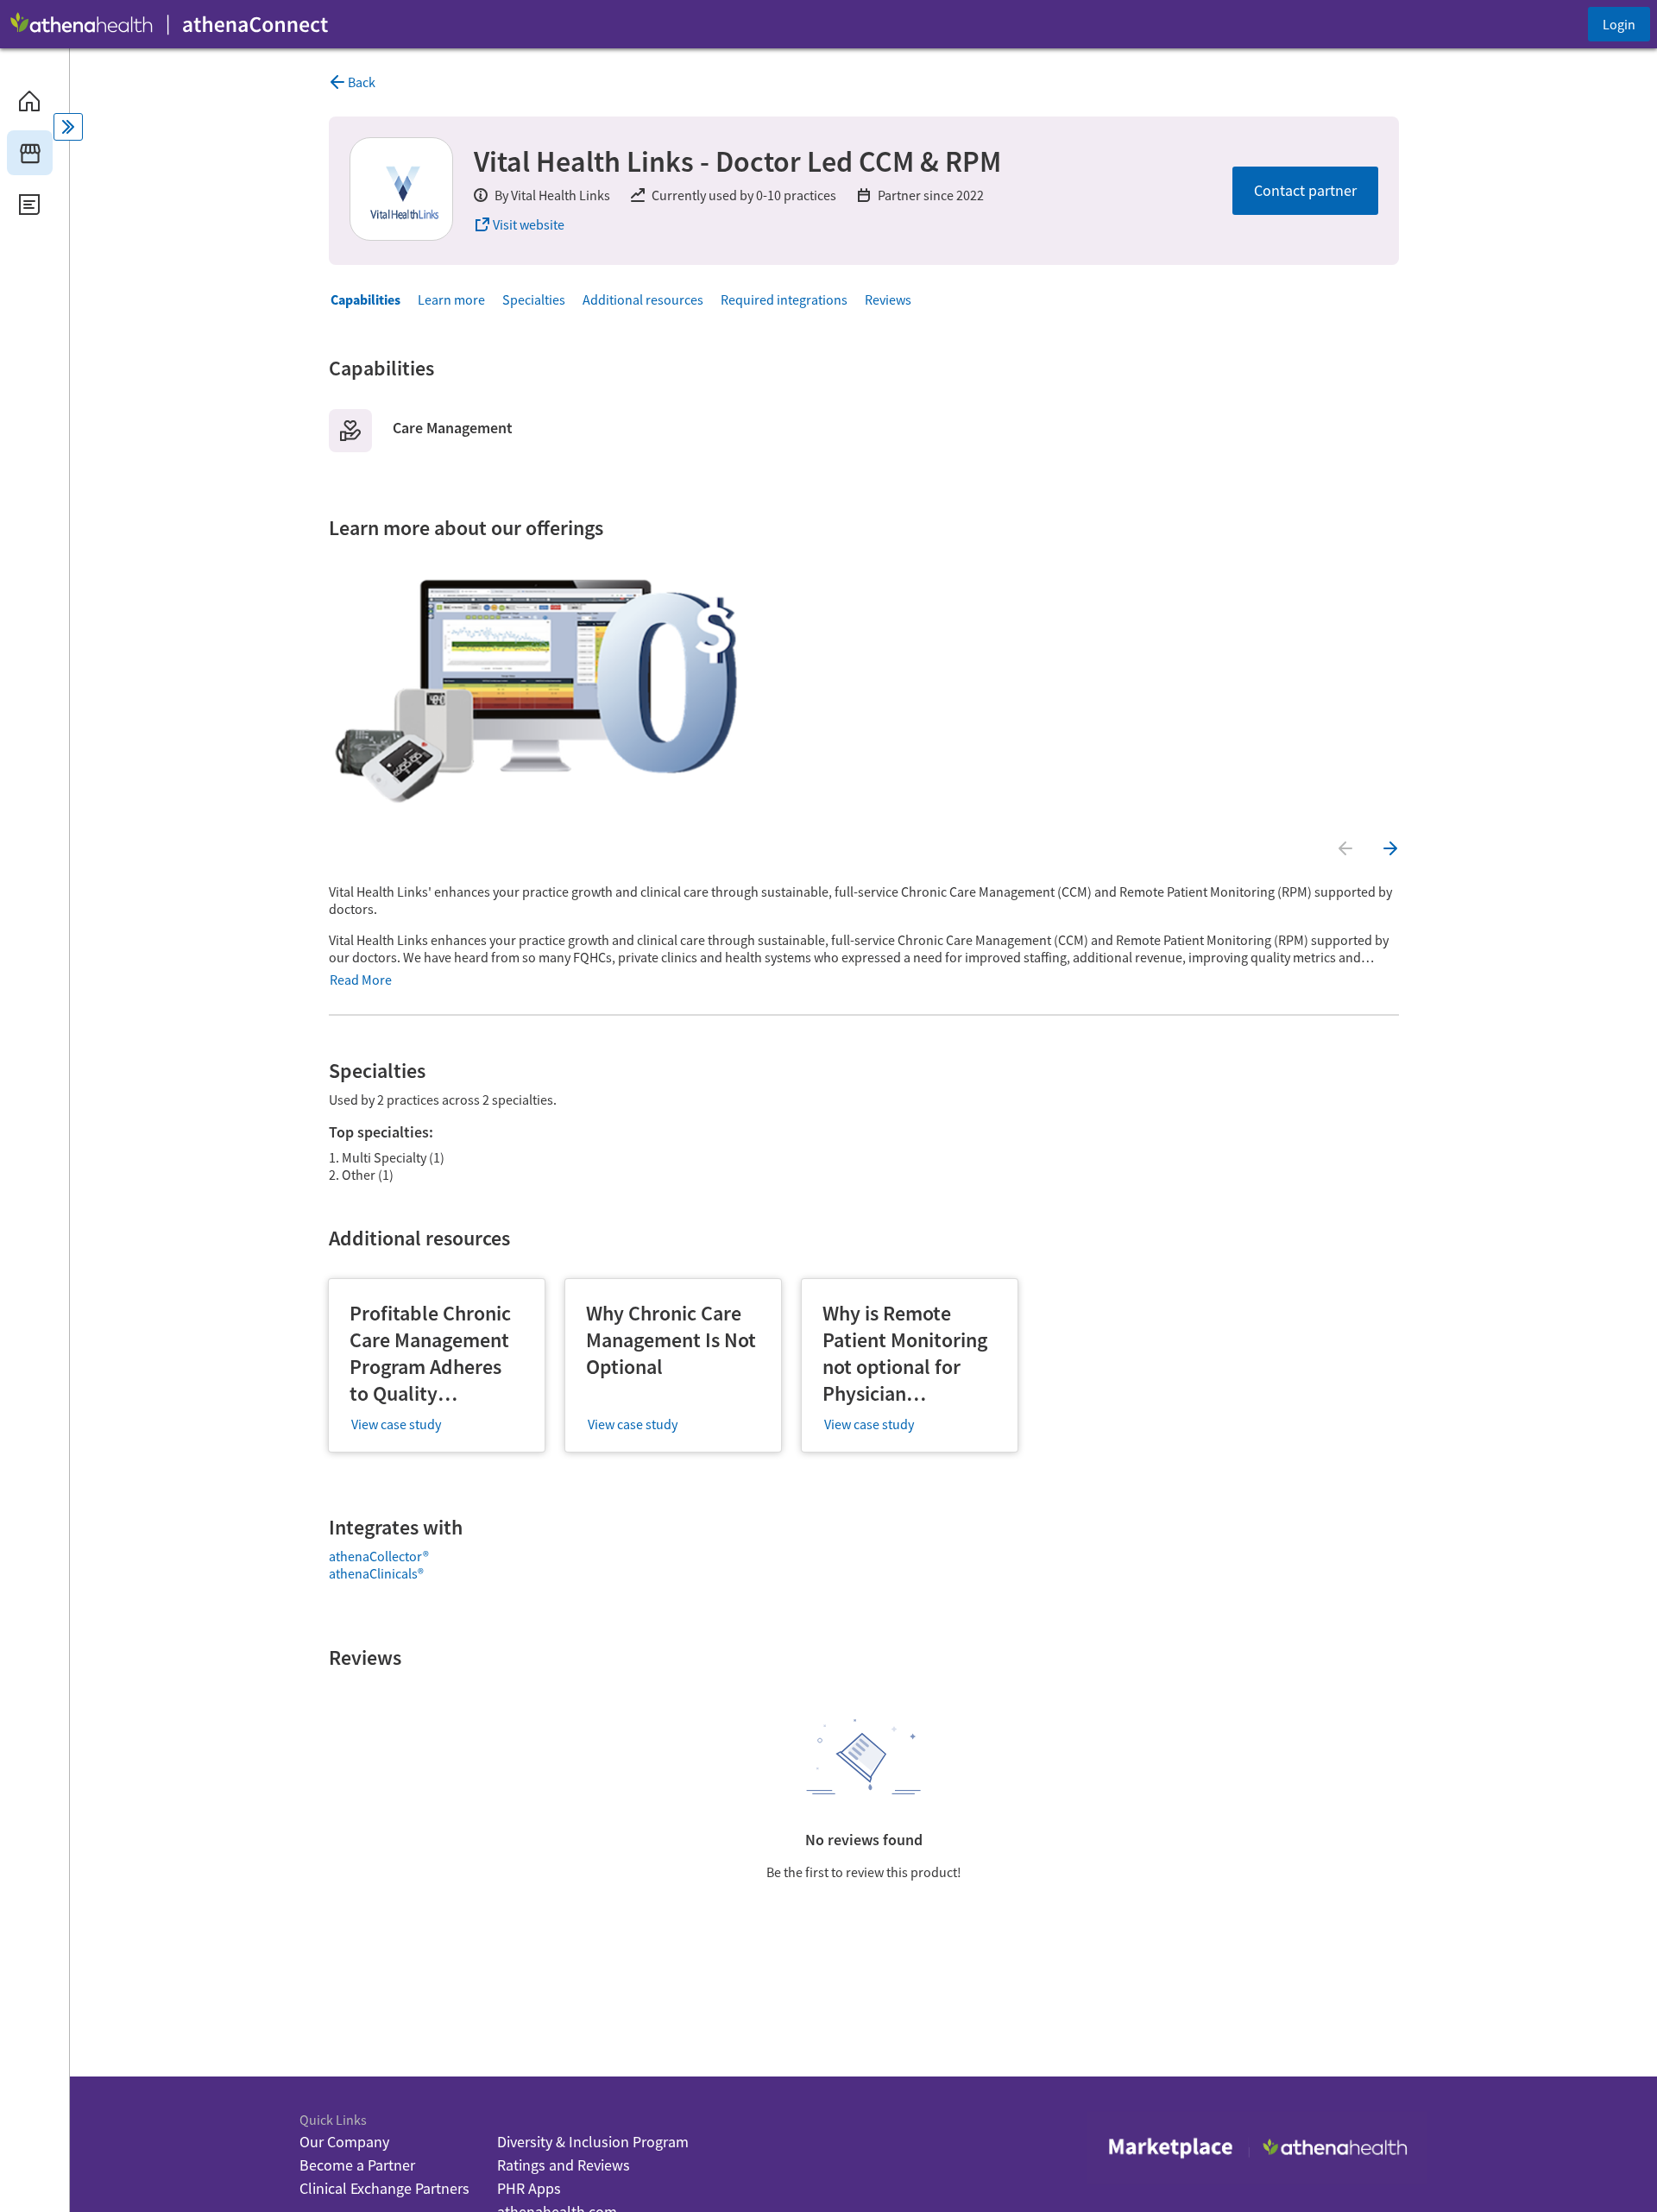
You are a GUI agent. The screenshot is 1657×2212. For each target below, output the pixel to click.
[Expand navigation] (68, 127)
